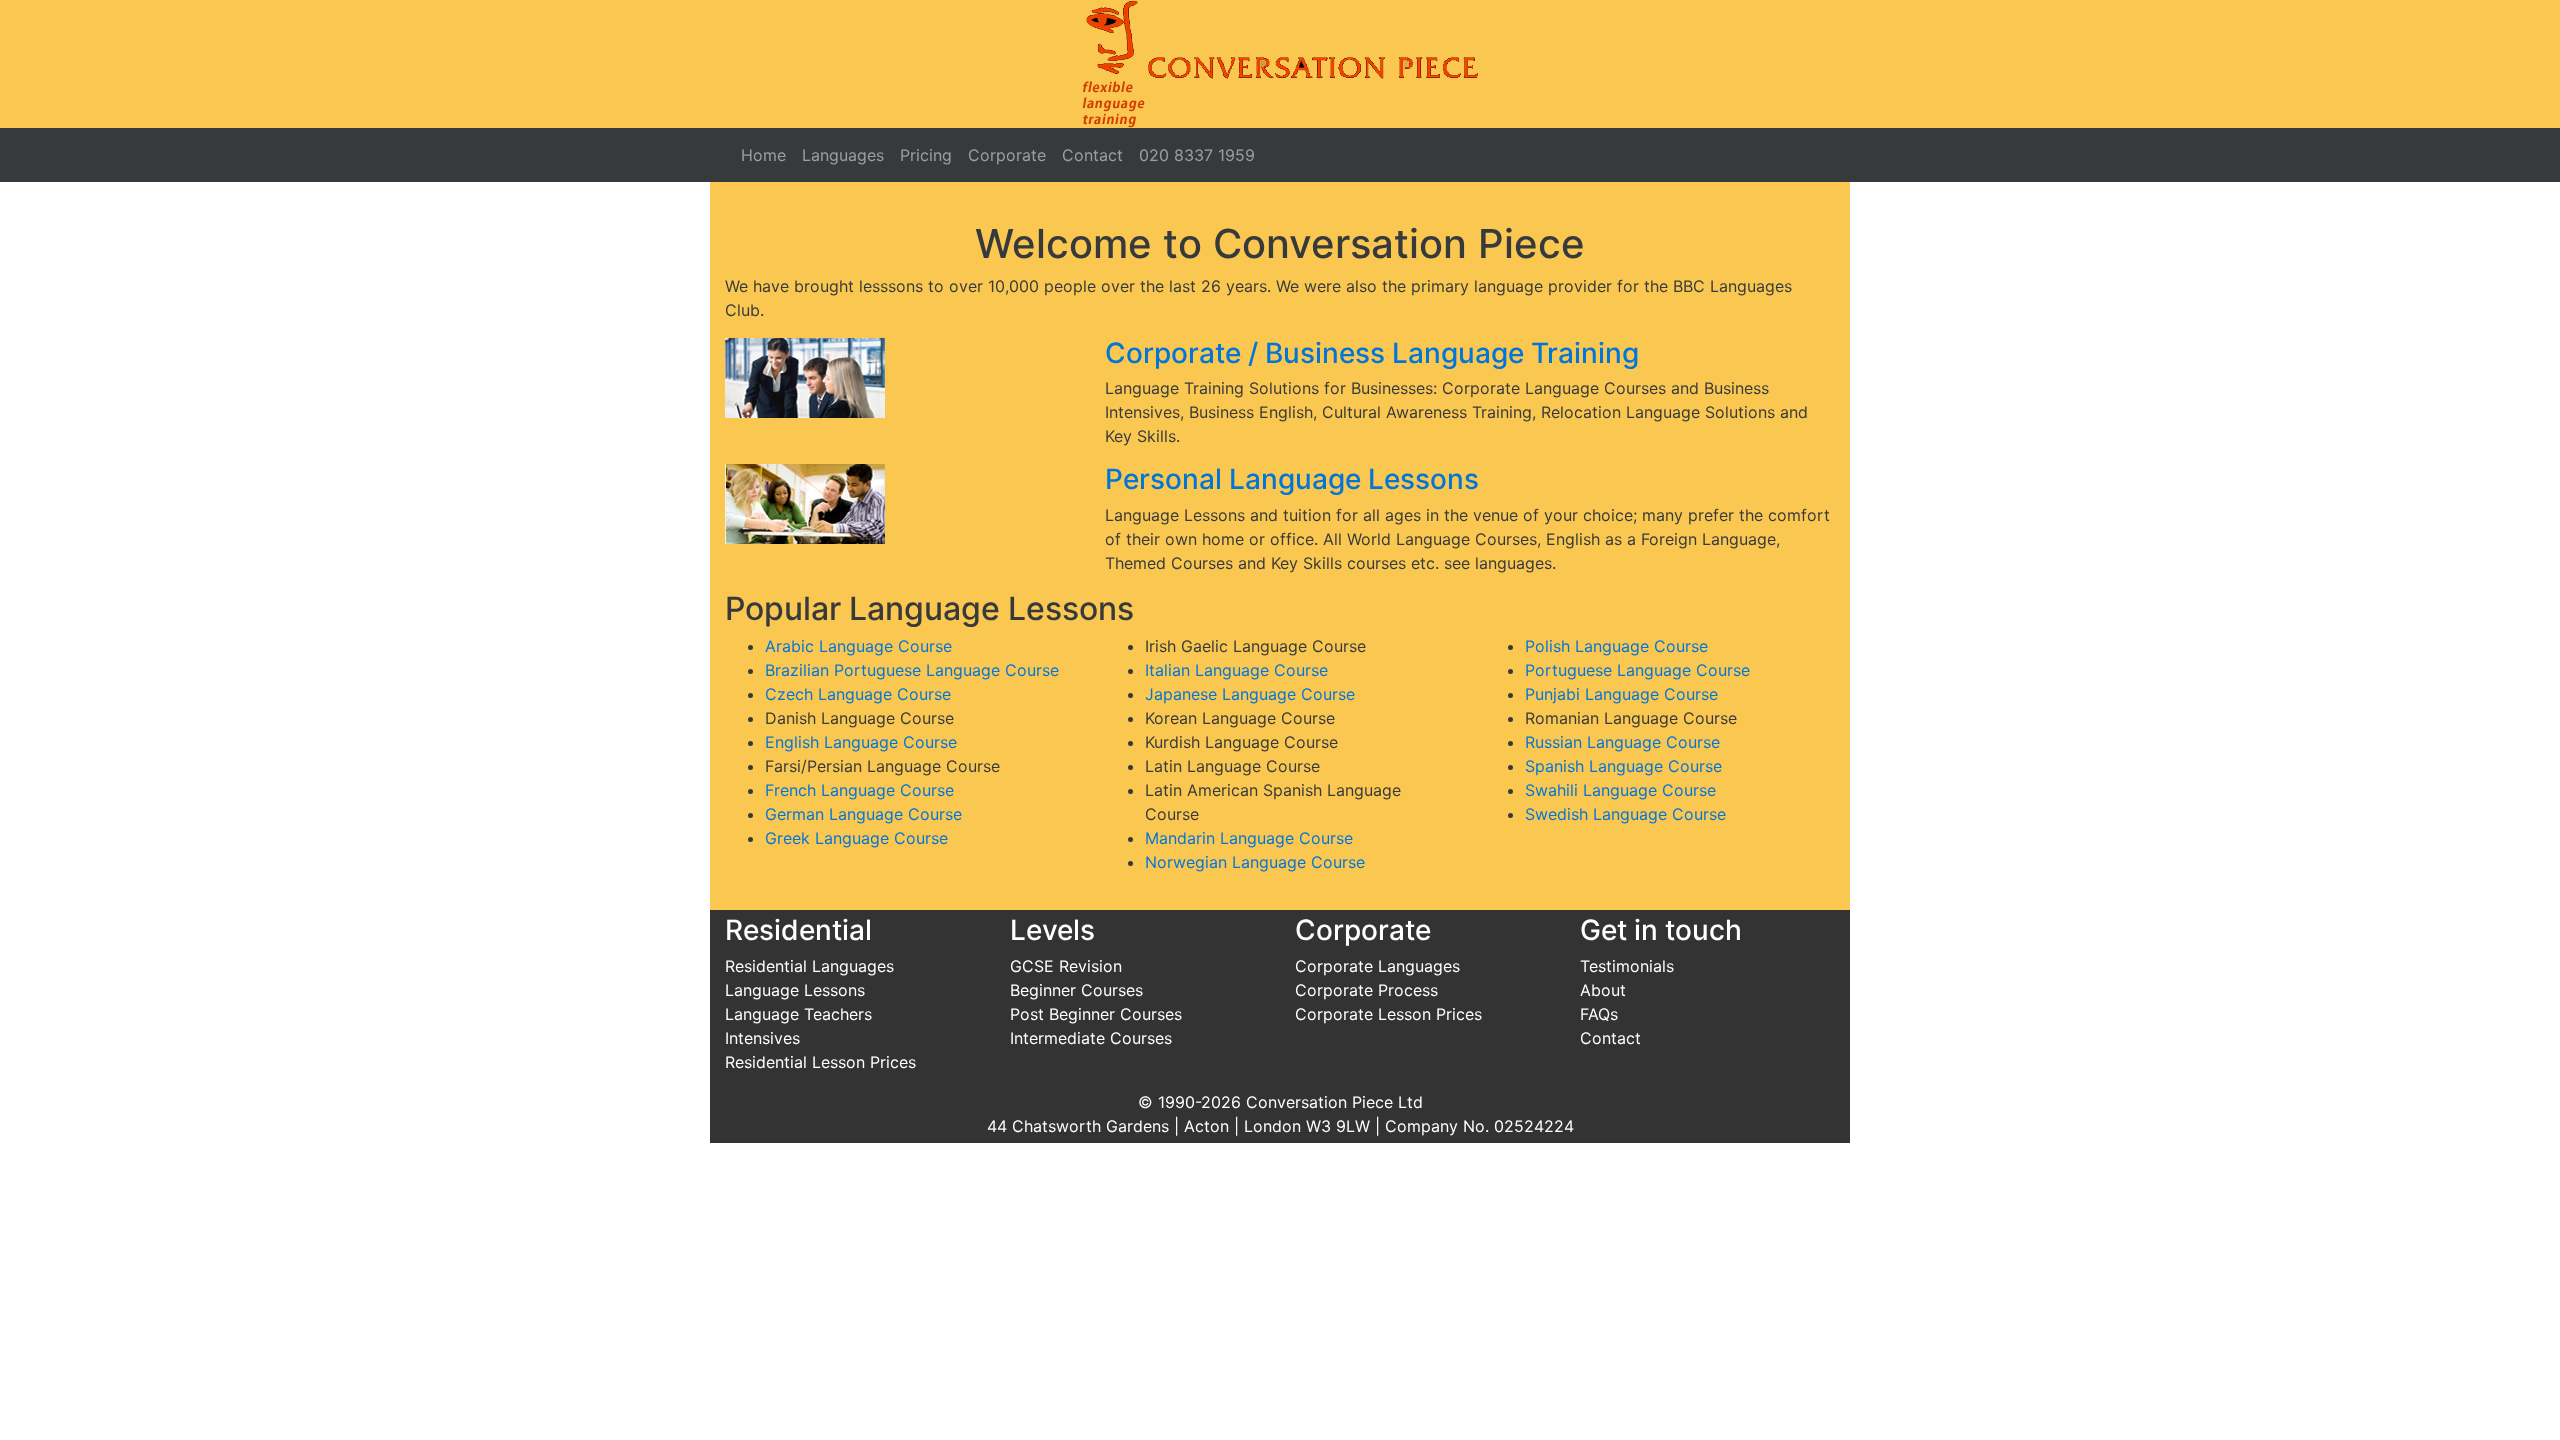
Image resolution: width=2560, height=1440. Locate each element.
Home (763, 155)
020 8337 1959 (1197, 155)
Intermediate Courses (1091, 1038)
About (1603, 990)
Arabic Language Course (858, 646)
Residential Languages (809, 966)
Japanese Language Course (1250, 694)
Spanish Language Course (1623, 766)
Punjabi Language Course (1621, 694)
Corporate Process (1366, 990)
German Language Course (863, 814)
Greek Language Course (856, 838)
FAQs (1599, 1014)
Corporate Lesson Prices (1388, 1014)
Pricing (926, 155)
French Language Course (859, 790)
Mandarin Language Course (1249, 838)
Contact (1092, 155)
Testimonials (1627, 966)
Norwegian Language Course (1255, 862)
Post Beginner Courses (1096, 1014)
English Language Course (861, 742)
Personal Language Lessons (1292, 479)
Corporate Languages (1377, 966)
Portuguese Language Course (1637, 670)
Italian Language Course (1236, 670)
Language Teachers (798, 1014)
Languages (843, 155)
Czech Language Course (858, 694)
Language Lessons (795, 990)
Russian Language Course (1622, 742)
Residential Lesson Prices (820, 1062)
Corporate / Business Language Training (1372, 353)
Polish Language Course (1616, 646)
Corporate (1007, 155)
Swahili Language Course (1620, 790)
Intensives (762, 1038)
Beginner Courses (1076, 990)
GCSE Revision (1066, 966)
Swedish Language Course (1625, 814)
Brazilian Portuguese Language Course (912, 670)
